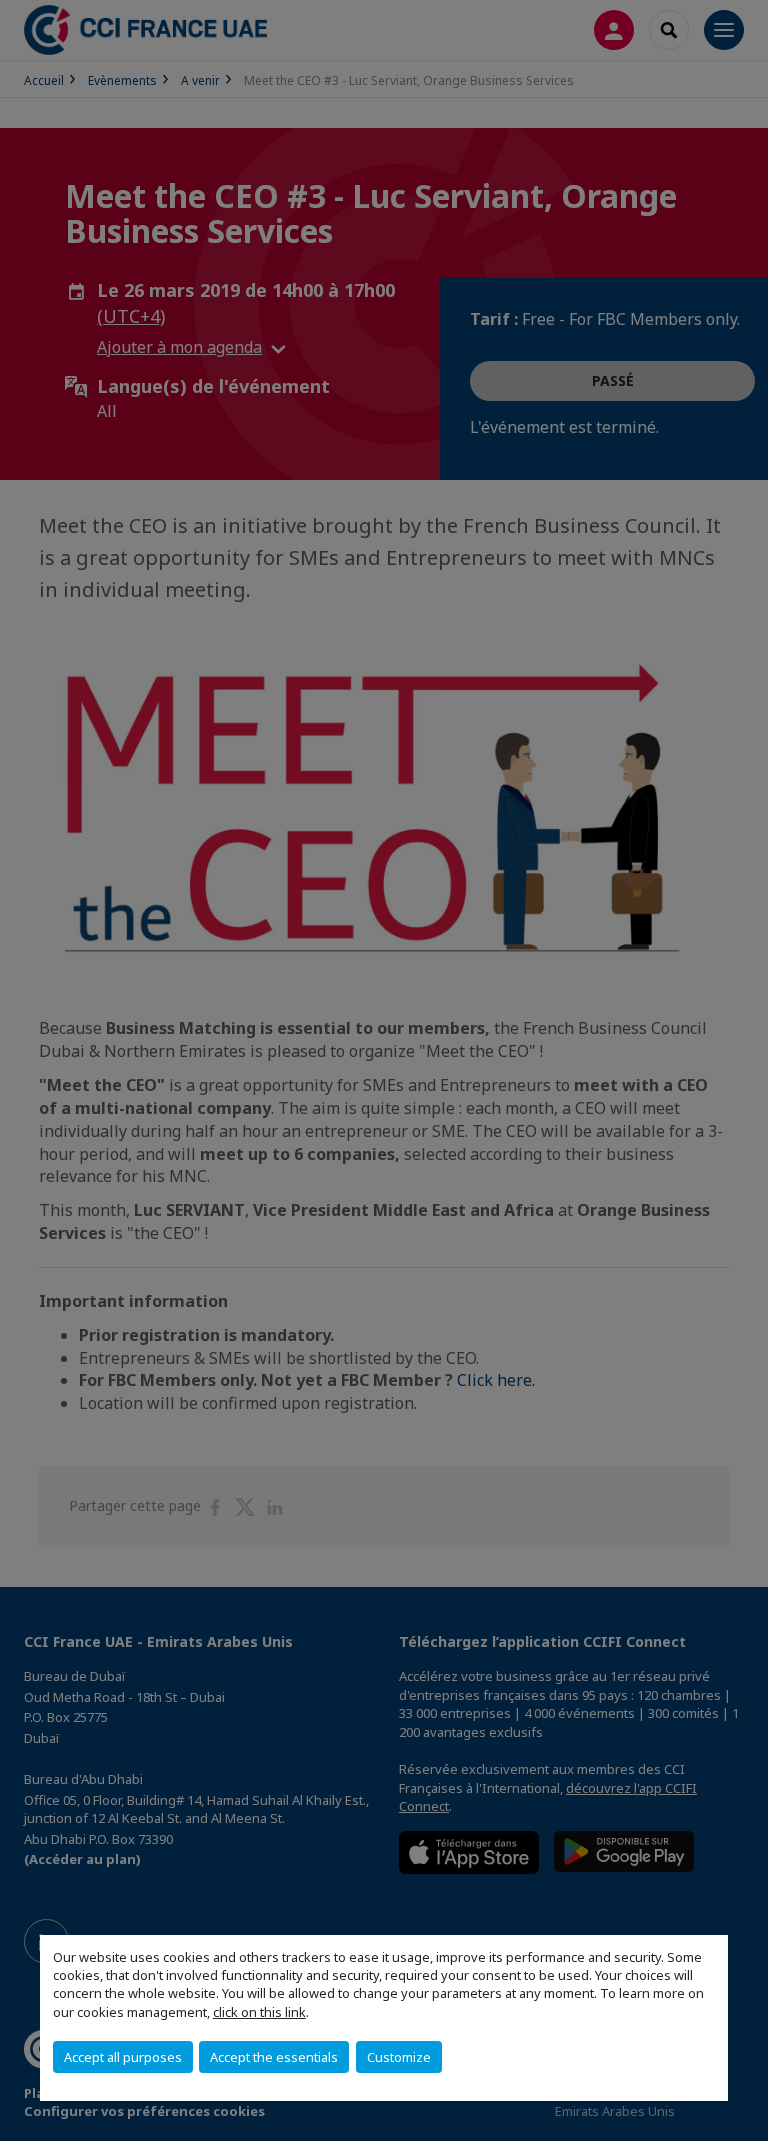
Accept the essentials (274, 2057)
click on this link (259, 2012)
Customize (399, 2057)
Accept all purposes (123, 2057)
